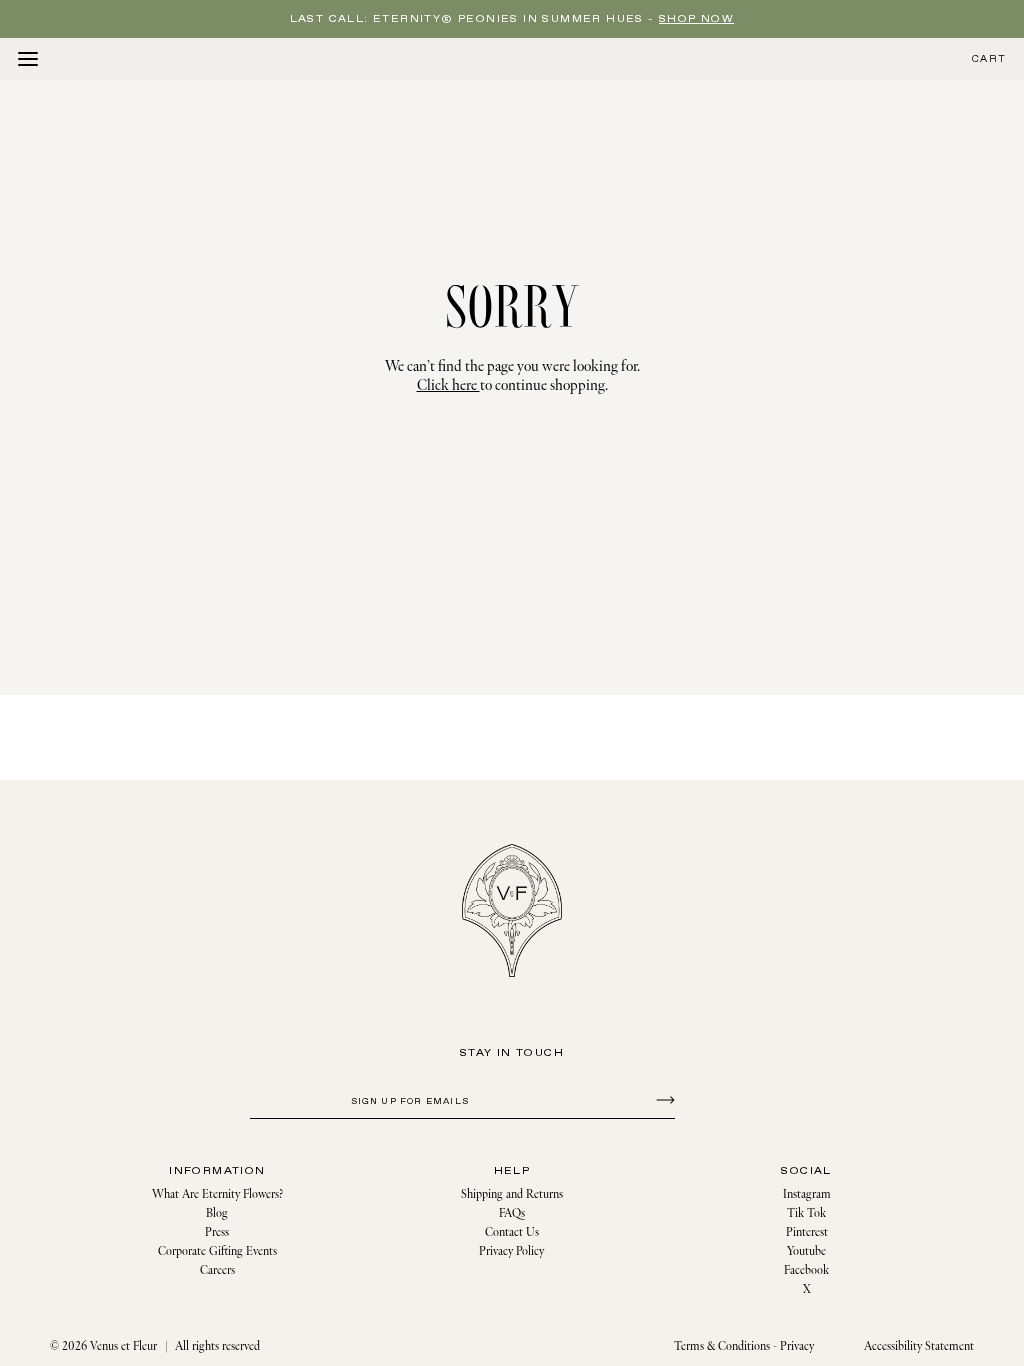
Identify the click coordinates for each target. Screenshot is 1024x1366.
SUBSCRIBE (662, 1099)
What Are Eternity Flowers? (217, 1194)
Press (217, 1232)
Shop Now (696, 19)
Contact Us (512, 1232)
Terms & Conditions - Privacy (744, 1346)
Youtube (806, 1251)
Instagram (807, 1194)
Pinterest (807, 1232)
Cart (989, 59)
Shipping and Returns (512, 1194)
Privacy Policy (511, 1251)
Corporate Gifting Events (217, 1251)
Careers (217, 1270)
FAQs (512, 1213)
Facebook (806, 1270)
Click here (448, 385)
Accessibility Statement (919, 1346)
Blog (217, 1213)
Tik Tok (806, 1213)
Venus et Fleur (123, 1346)
